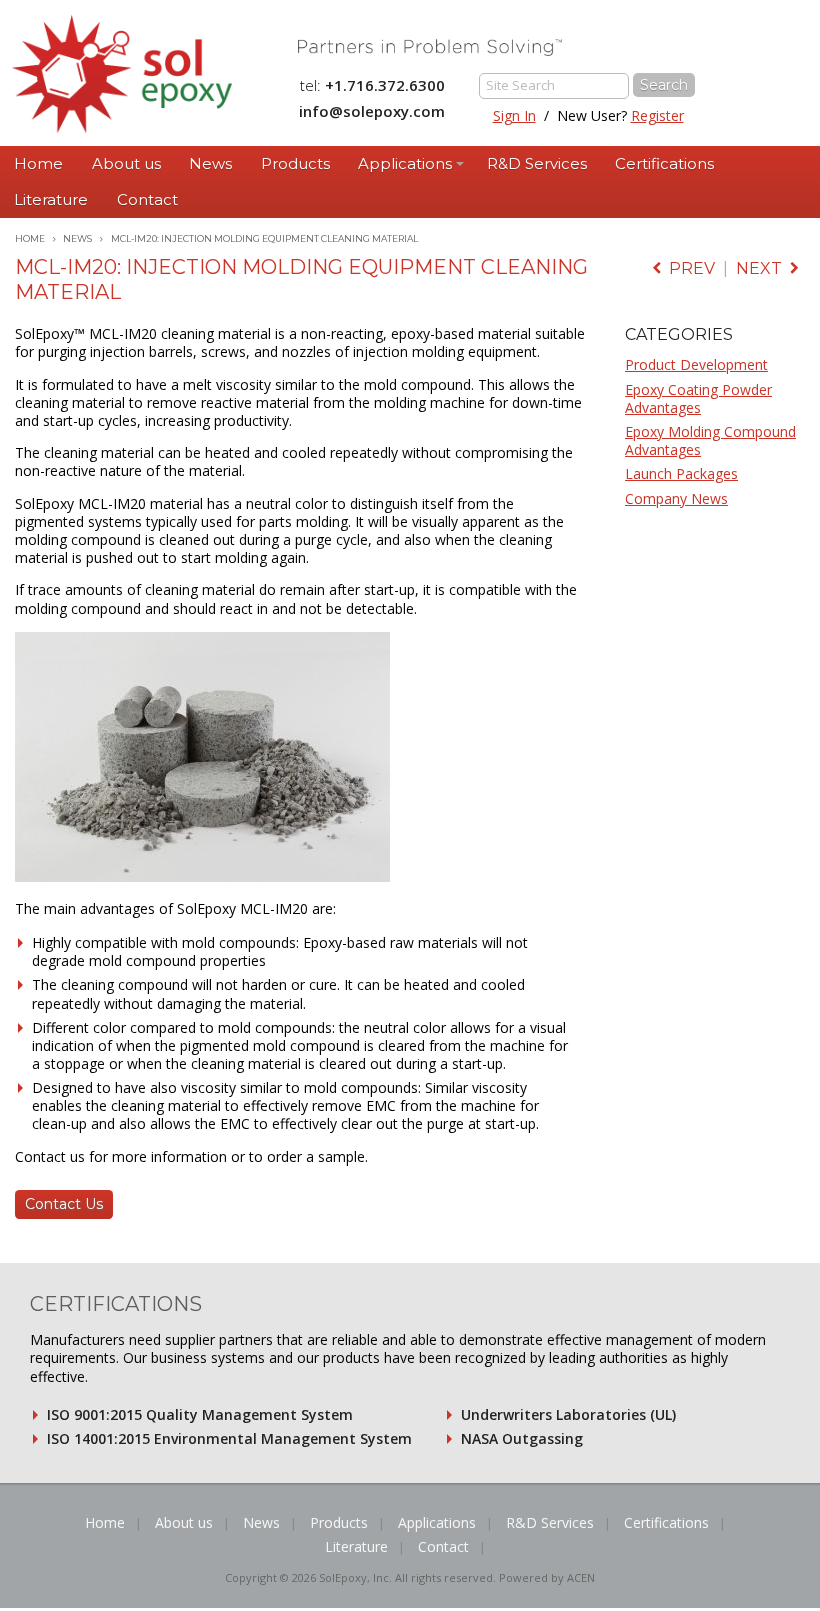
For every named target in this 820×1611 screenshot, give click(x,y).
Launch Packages (681, 473)
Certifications (664, 163)
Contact (147, 199)
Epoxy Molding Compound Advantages (710, 440)
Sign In (514, 115)
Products (295, 163)
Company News (676, 498)
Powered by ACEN (547, 1577)
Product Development (696, 364)
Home (38, 163)
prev (688, 268)
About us (126, 163)
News (210, 163)
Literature (51, 199)
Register (657, 115)
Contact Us (64, 1204)
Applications (405, 163)
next (763, 268)
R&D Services (537, 163)
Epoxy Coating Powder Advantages (698, 398)
